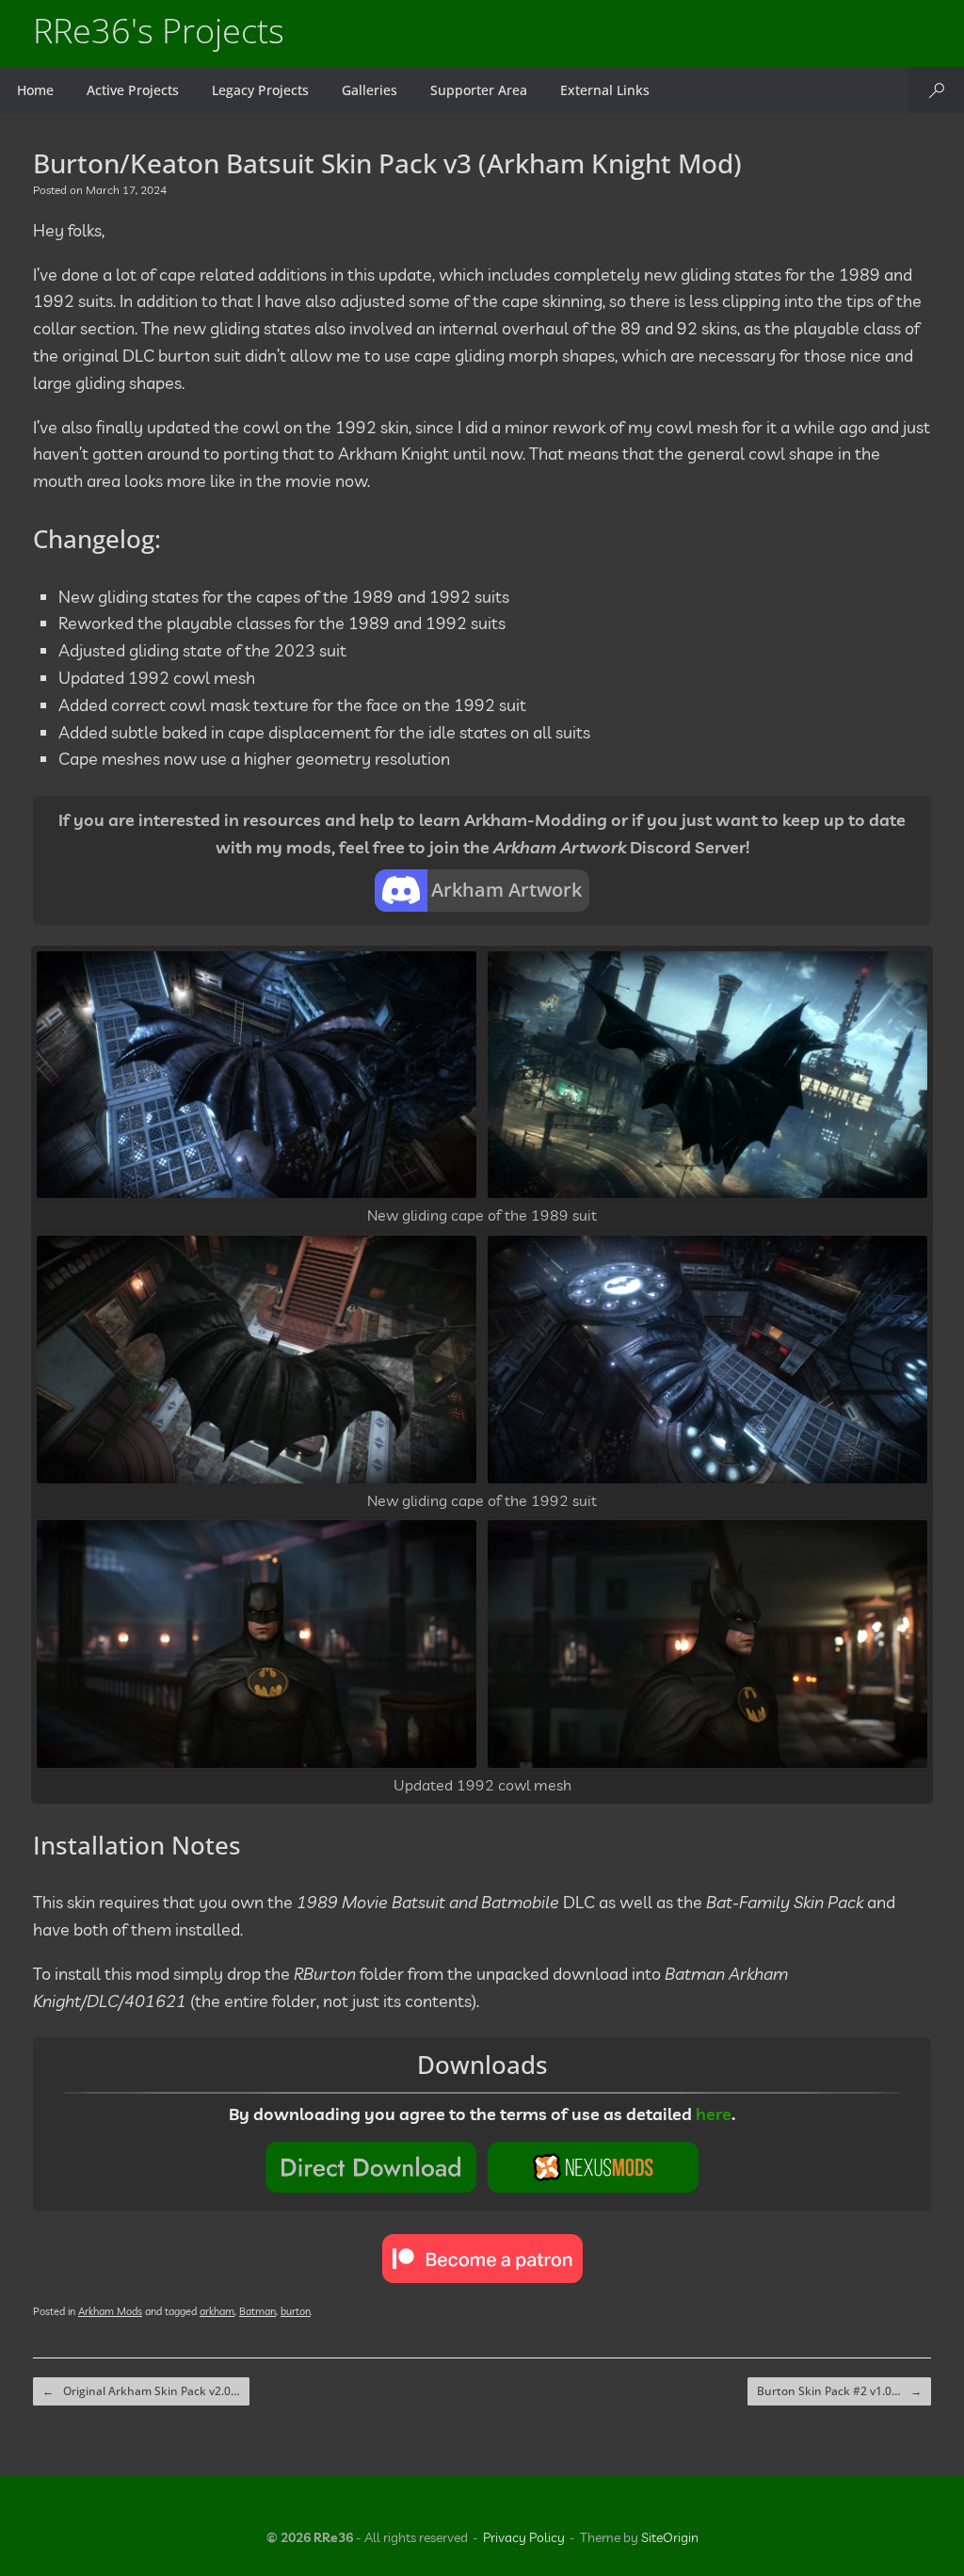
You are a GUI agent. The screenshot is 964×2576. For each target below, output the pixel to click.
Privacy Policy (524, 2537)
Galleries (370, 90)
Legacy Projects (260, 90)
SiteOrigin (670, 2537)
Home (35, 90)
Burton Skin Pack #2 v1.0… (839, 2391)
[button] (936, 90)
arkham (217, 2311)
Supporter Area (479, 90)
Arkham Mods (110, 2311)
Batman (257, 2311)
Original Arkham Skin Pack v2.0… (141, 2391)
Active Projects (133, 90)
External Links (605, 90)
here (714, 2114)
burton (296, 2311)
